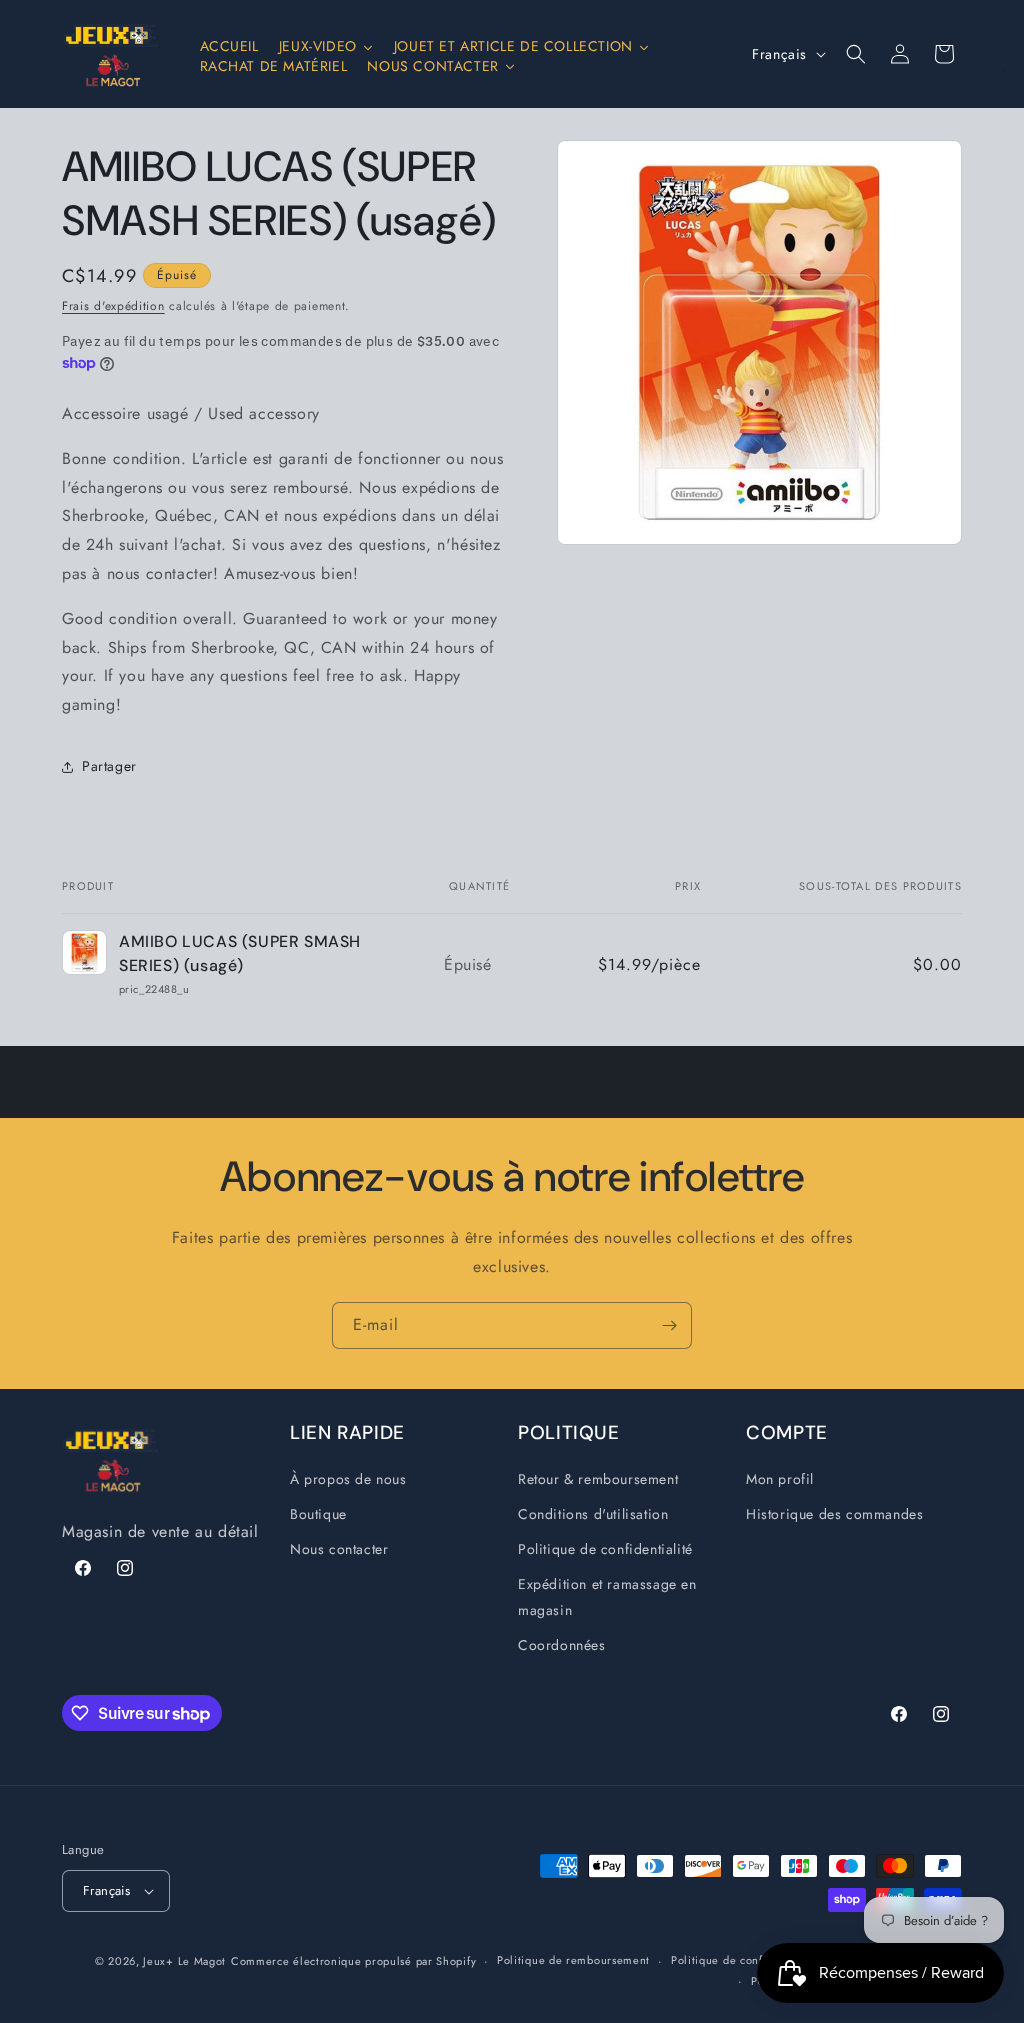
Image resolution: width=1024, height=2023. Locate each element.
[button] (856, 54)
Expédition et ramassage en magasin (607, 1596)
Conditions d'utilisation (593, 1514)
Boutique (318, 1514)
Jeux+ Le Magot (184, 1961)
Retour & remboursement (598, 1479)
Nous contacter (339, 1549)
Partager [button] (109, 766)
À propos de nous (348, 1479)
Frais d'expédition (113, 306)
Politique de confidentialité (605, 1549)
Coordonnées (562, 1645)
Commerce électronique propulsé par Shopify (353, 1961)
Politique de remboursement (573, 1960)
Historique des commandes (834, 1514)
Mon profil (780, 1479)
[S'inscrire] (669, 1325)
